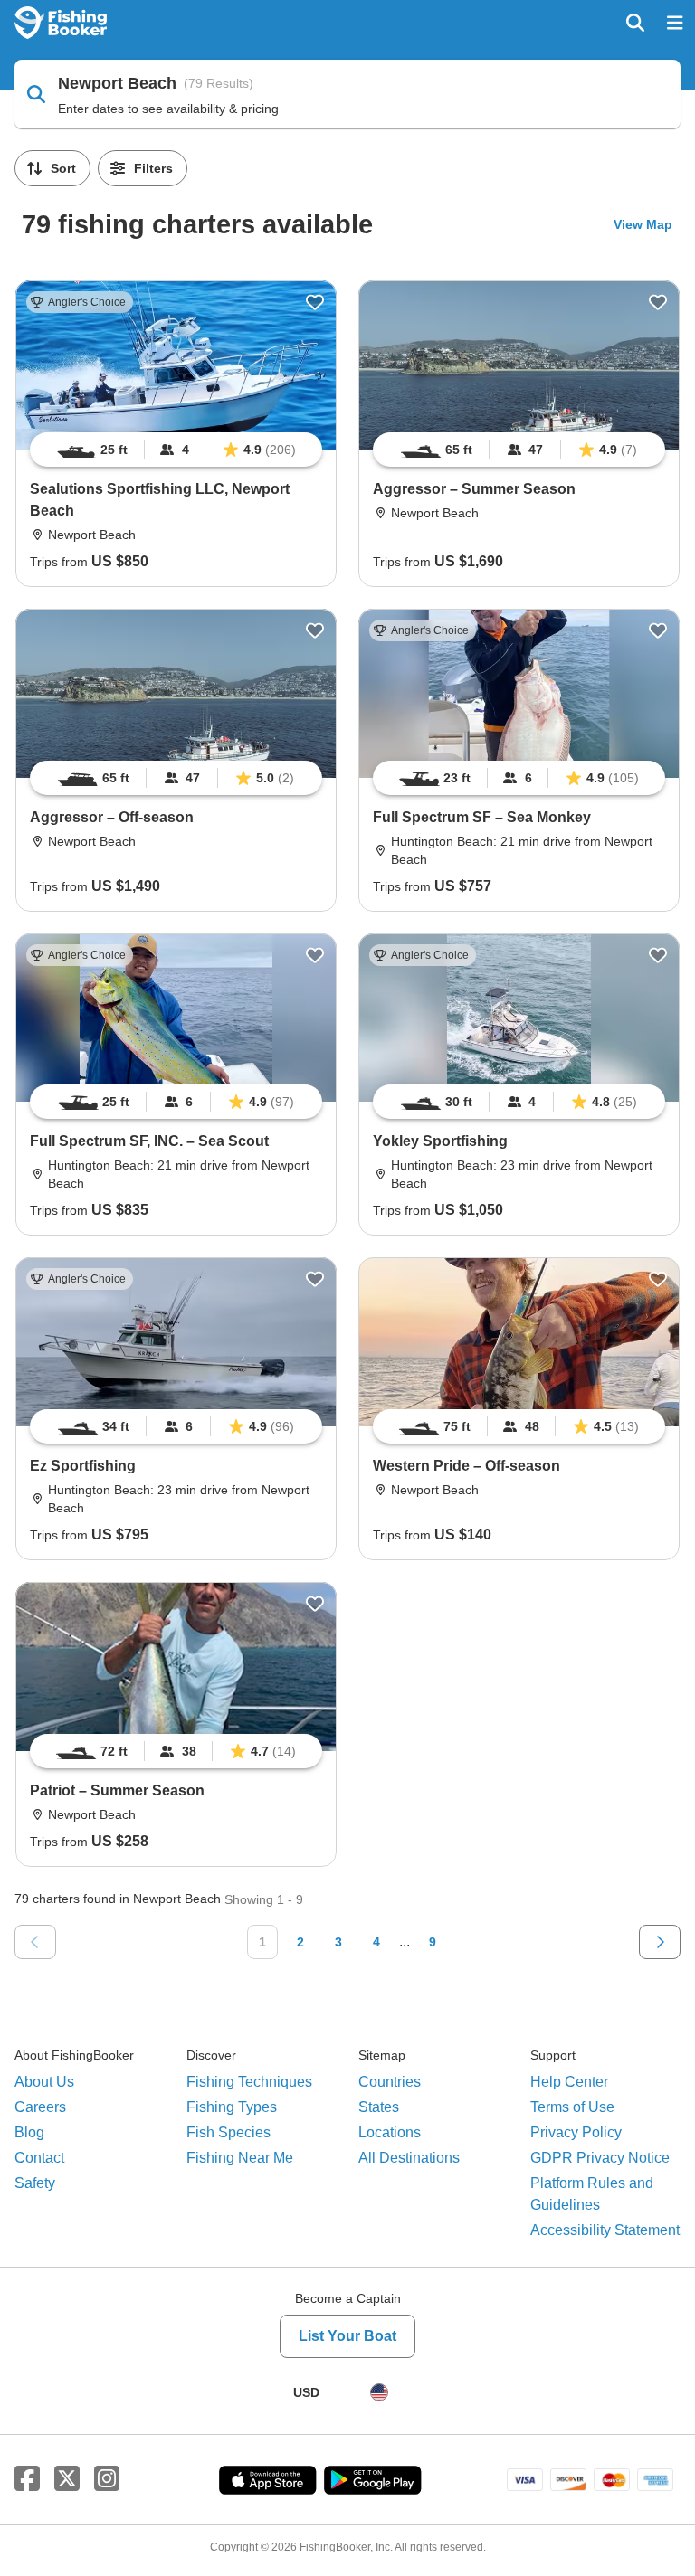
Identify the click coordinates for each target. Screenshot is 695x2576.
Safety (35, 2183)
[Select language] (379, 2392)
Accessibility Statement (605, 2230)
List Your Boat (347, 2336)
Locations (390, 2132)
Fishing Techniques (249, 2082)
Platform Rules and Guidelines (592, 2194)
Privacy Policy (576, 2132)
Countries (390, 2082)
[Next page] (660, 1942)
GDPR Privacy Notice (600, 2158)
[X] (67, 2479)
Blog (29, 2132)
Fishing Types (232, 2107)
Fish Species (228, 2132)
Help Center (569, 2082)
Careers (40, 2107)
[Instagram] (107, 2479)
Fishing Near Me (240, 2158)
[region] (176, 450)
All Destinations (409, 2158)
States (379, 2107)
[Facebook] (27, 2479)
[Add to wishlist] (315, 302)
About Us (44, 2082)
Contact (39, 2158)
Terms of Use (572, 2107)
